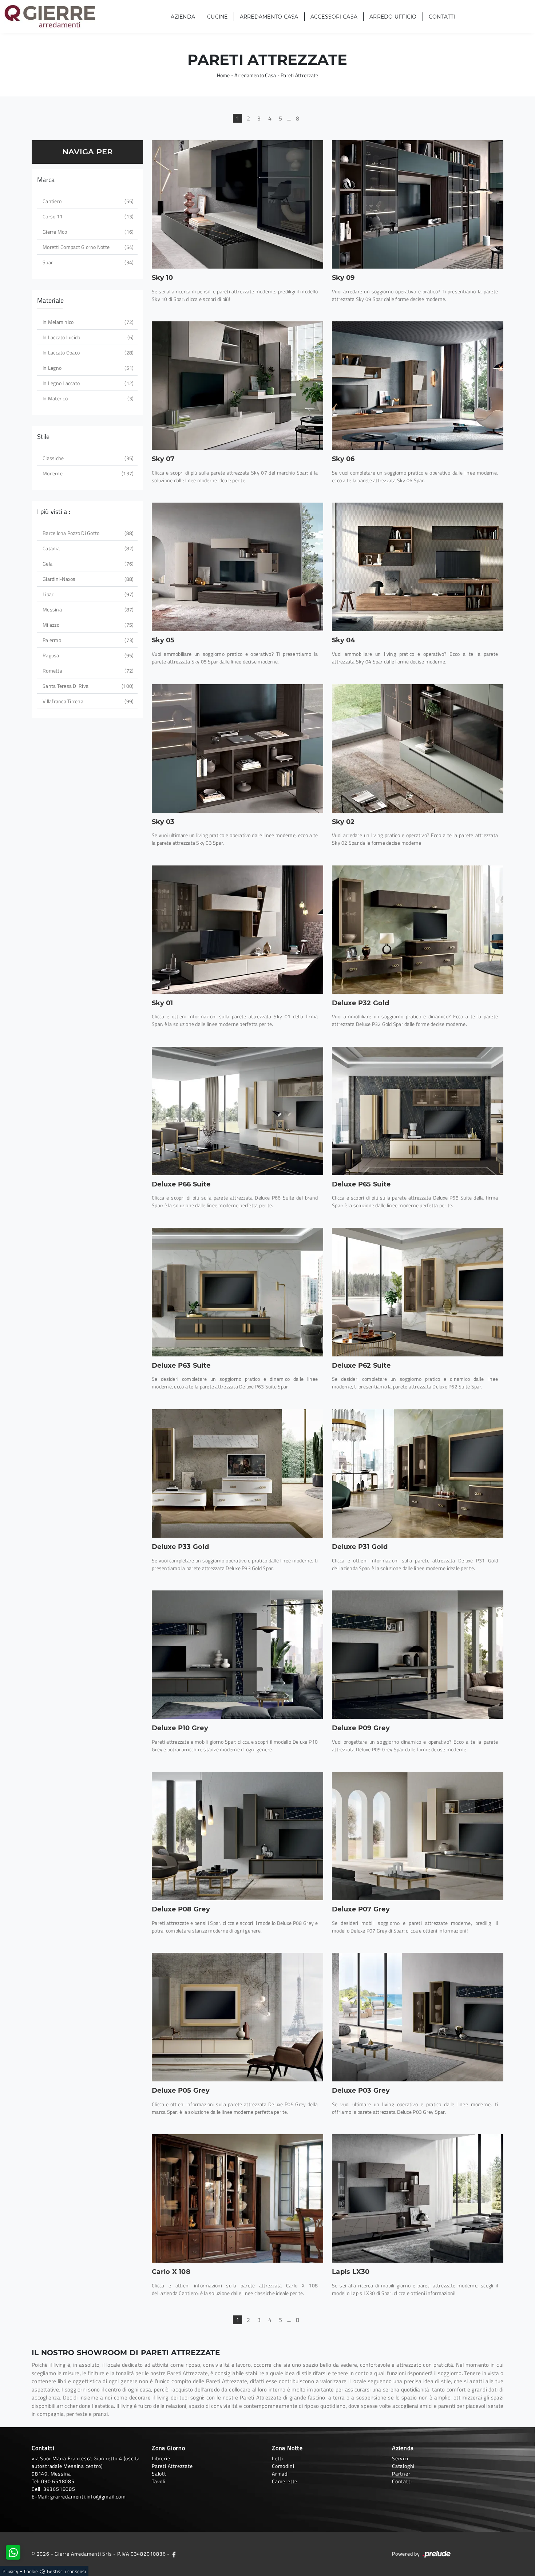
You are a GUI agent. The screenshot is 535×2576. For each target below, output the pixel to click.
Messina (87, 609)
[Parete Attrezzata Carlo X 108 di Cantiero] (237, 2198)
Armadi (280, 2474)
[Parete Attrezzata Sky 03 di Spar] (237, 748)
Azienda (183, 17)
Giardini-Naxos (87, 579)
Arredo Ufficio (393, 17)
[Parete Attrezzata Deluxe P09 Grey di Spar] (418, 1655)
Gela (87, 564)
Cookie (31, 2571)
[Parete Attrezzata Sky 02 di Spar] (418, 748)
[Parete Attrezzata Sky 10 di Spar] (237, 204)
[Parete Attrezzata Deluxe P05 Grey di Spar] (237, 2017)
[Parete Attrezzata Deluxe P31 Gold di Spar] (418, 1473)
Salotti (160, 2474)
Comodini (283, 2466)
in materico (87, 398)
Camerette (285, 2481)
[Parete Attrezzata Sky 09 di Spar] (418, 204)
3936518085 (59, 2489)
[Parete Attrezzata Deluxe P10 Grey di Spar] (237, 1655)
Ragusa (87, 655)
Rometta (87, 671)
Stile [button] (43, 437)
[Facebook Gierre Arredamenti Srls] (174, 2554)
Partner (401, 2474)
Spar (87, 262)
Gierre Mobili (87, 232)
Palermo (87, 640)
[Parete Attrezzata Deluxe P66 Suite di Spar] (237, 1111)
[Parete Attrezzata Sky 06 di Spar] (418, 386)
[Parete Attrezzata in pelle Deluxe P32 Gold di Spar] (418, 930)
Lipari (87, 594)
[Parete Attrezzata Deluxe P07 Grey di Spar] (418, 1836)
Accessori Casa (334, 17)
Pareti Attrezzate (299, 75)
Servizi (400, 2458)
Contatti (442, 17)
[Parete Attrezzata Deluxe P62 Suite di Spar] (418, 1292)
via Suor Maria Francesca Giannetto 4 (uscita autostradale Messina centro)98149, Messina (86, 2466)
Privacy (10, 2571)
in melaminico (87, 322)
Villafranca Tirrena (87, 701)
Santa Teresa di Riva (87, 686)
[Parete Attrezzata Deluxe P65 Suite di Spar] (418, 1111)
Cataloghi (403, 2466)
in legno (87, 368)
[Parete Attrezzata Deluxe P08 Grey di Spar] (237, 1836)
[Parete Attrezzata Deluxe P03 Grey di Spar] (418, 2017)
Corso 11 (87, 216)
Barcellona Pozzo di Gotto (87, 533)
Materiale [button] (50, 300)
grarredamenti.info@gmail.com (88, 2496)
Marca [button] (46, 180)
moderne (87, 473)
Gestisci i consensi (66, 2571)
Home (223, 75)
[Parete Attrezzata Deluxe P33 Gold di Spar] (237, 1473)
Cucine (217, 17)
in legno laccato (87, 383)
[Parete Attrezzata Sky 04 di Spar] (418, 567)
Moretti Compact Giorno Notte (87, 247)
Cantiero (87, 201)
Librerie (161, 2458)
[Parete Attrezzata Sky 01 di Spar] (237, 930)
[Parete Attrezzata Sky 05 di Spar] (237, 567)
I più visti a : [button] (54, 512)
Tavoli (159, 2481)
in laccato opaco (87, 352)
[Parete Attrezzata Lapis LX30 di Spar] (418, 2198)
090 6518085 (58, 2481)
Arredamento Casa (269, 17)
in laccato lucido (87, 337)
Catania (87, 548)
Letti (278, 2458)
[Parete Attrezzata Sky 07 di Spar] (237, 386)
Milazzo (87, 625)
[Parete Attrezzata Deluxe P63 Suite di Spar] (237, 1292)
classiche (87, 458)
